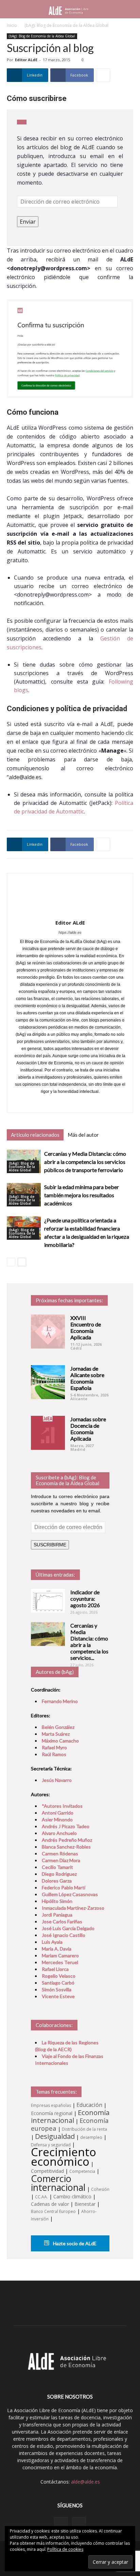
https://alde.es (70, 932)
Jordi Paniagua (57, 1915)
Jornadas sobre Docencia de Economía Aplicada (88, 1429)
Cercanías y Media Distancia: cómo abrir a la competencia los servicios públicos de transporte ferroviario (85, 1162)
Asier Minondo (57, 1819)
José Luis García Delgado (68, 1928)
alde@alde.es (85, 2482)
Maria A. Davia (57, 1949)
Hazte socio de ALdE (74, 2243)
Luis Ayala (52, 1942)
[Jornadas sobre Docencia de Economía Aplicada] (48, 1433)
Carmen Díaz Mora (61, 1860)
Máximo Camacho (60, 1741)
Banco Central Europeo (53, 2211)
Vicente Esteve (58, 1996)
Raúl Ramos (54, 1754)
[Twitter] (77, 1103)
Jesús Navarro (57, 1780)
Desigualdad (55, 2136)
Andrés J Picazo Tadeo (66, 1826)
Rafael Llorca (55, 1969)
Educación (89, 2105)
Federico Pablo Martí (64, 1887)
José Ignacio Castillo (64, 1935)
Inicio (12, 25)
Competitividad (47, 2171)
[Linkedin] (61, 2524)
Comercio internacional (58, 2183)
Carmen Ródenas (60, 1853)
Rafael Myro (54, 1747)
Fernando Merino (60, 1701)
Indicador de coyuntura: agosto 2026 (85, 1599)
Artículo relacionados (35, 1135)
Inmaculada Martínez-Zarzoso (73, 1908)
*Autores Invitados (62, 1806)
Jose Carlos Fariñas (62, 1921)
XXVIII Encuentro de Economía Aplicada (86, 1327)
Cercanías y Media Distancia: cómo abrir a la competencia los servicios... (89, 1642)
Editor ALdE (26, 60)
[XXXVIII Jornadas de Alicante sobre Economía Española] (48, 1382)
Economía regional (52, 2113)
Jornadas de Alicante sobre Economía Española (87, 1378)
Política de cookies (65, 2549)
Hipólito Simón (57, 1901)
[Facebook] (63, 1103)
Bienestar (85, 2204)
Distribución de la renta (84, 2129)
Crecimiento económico (64, 2157)
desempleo (91, 2137)
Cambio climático (72, 2196)
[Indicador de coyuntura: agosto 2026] (48, 1601)
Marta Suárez (56, 1734)
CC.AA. (41, 2197)
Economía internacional (70, 2116)
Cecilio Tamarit (57, 1867)
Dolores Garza (57, 1881)
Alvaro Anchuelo (59, 1833)
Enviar (28, 222)
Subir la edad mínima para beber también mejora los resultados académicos (82, 1195)
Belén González (58, 1727)
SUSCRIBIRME (50, 1545)
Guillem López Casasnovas (70, 1894)
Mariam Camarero (60, 1955)
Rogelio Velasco (59, 1976)
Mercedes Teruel (60, 1962)
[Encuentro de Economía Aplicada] (48, 1332)
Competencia (82, 2171)
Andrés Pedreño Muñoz (67, 1840)
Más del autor (83, 1135)
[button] (130, 9)
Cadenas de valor (50, 2204)
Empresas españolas (51, 2105)
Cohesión (100, 2189)
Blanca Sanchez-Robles (66, 1847)
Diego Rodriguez (59, 1874)
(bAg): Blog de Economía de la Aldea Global (66, 25)
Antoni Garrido (58, 1813)
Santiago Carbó (58, 1983)
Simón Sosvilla (57, 1989)
